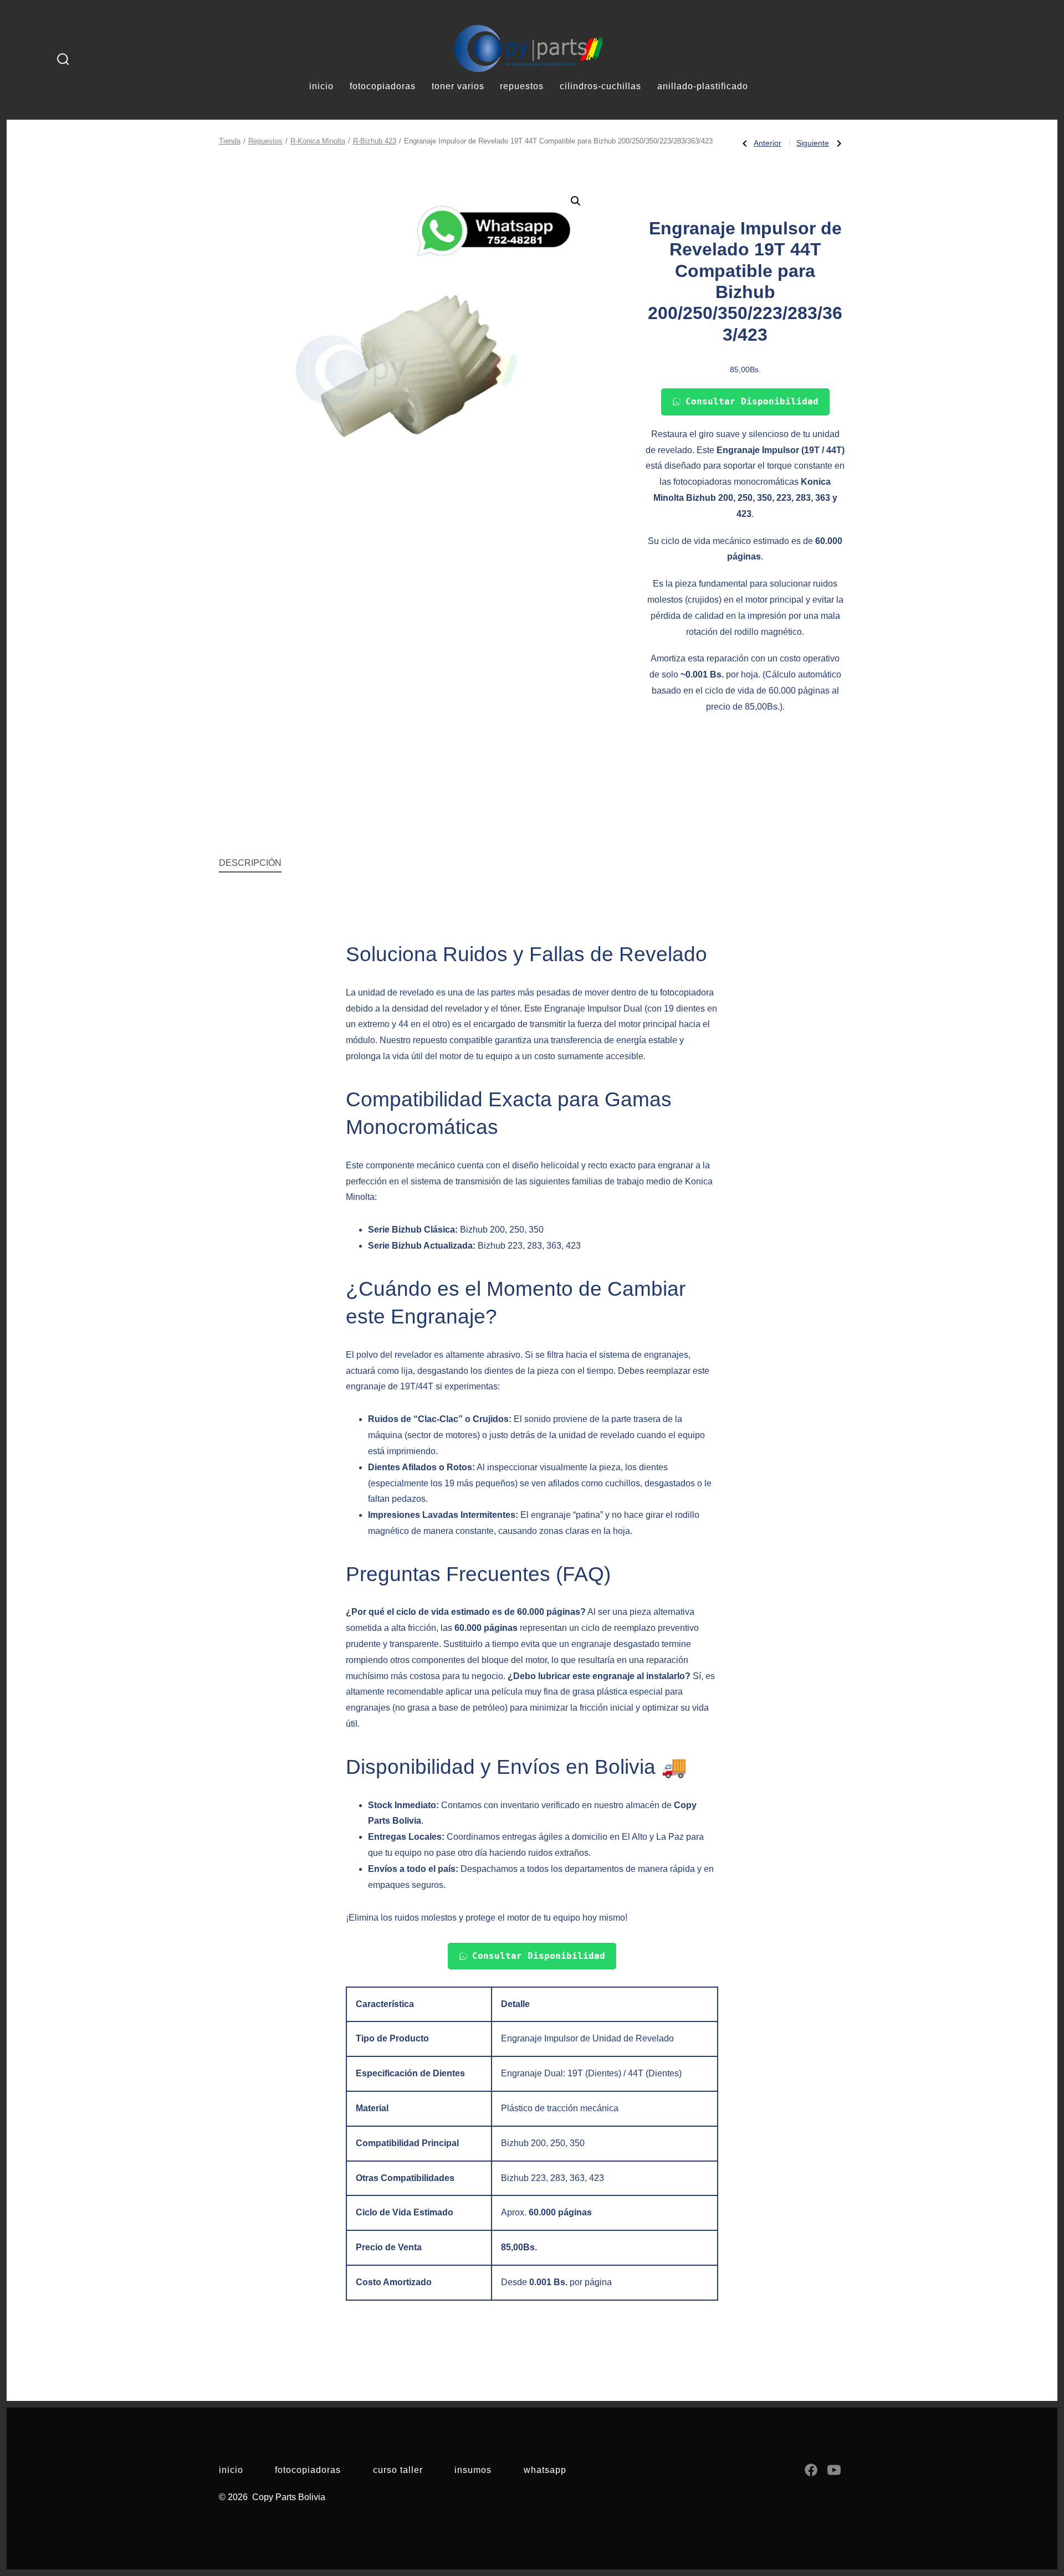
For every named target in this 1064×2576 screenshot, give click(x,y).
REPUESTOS (522, 86)
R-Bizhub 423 (375, 141)
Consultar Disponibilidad (752, 401)
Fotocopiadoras (308, 2470)
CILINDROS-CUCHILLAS (600, 86)
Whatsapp (545, 2470)
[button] (576, 201)
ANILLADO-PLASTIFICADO (703, 86)
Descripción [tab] (250, 863)
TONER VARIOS (458, 86)
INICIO (321, 86)
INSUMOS (473, 2470)
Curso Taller (398, 2470)
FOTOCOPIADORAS (383, 86)
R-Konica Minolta (318, 141)
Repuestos (265, 141)
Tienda (230, 141)
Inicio (231, 2470)
